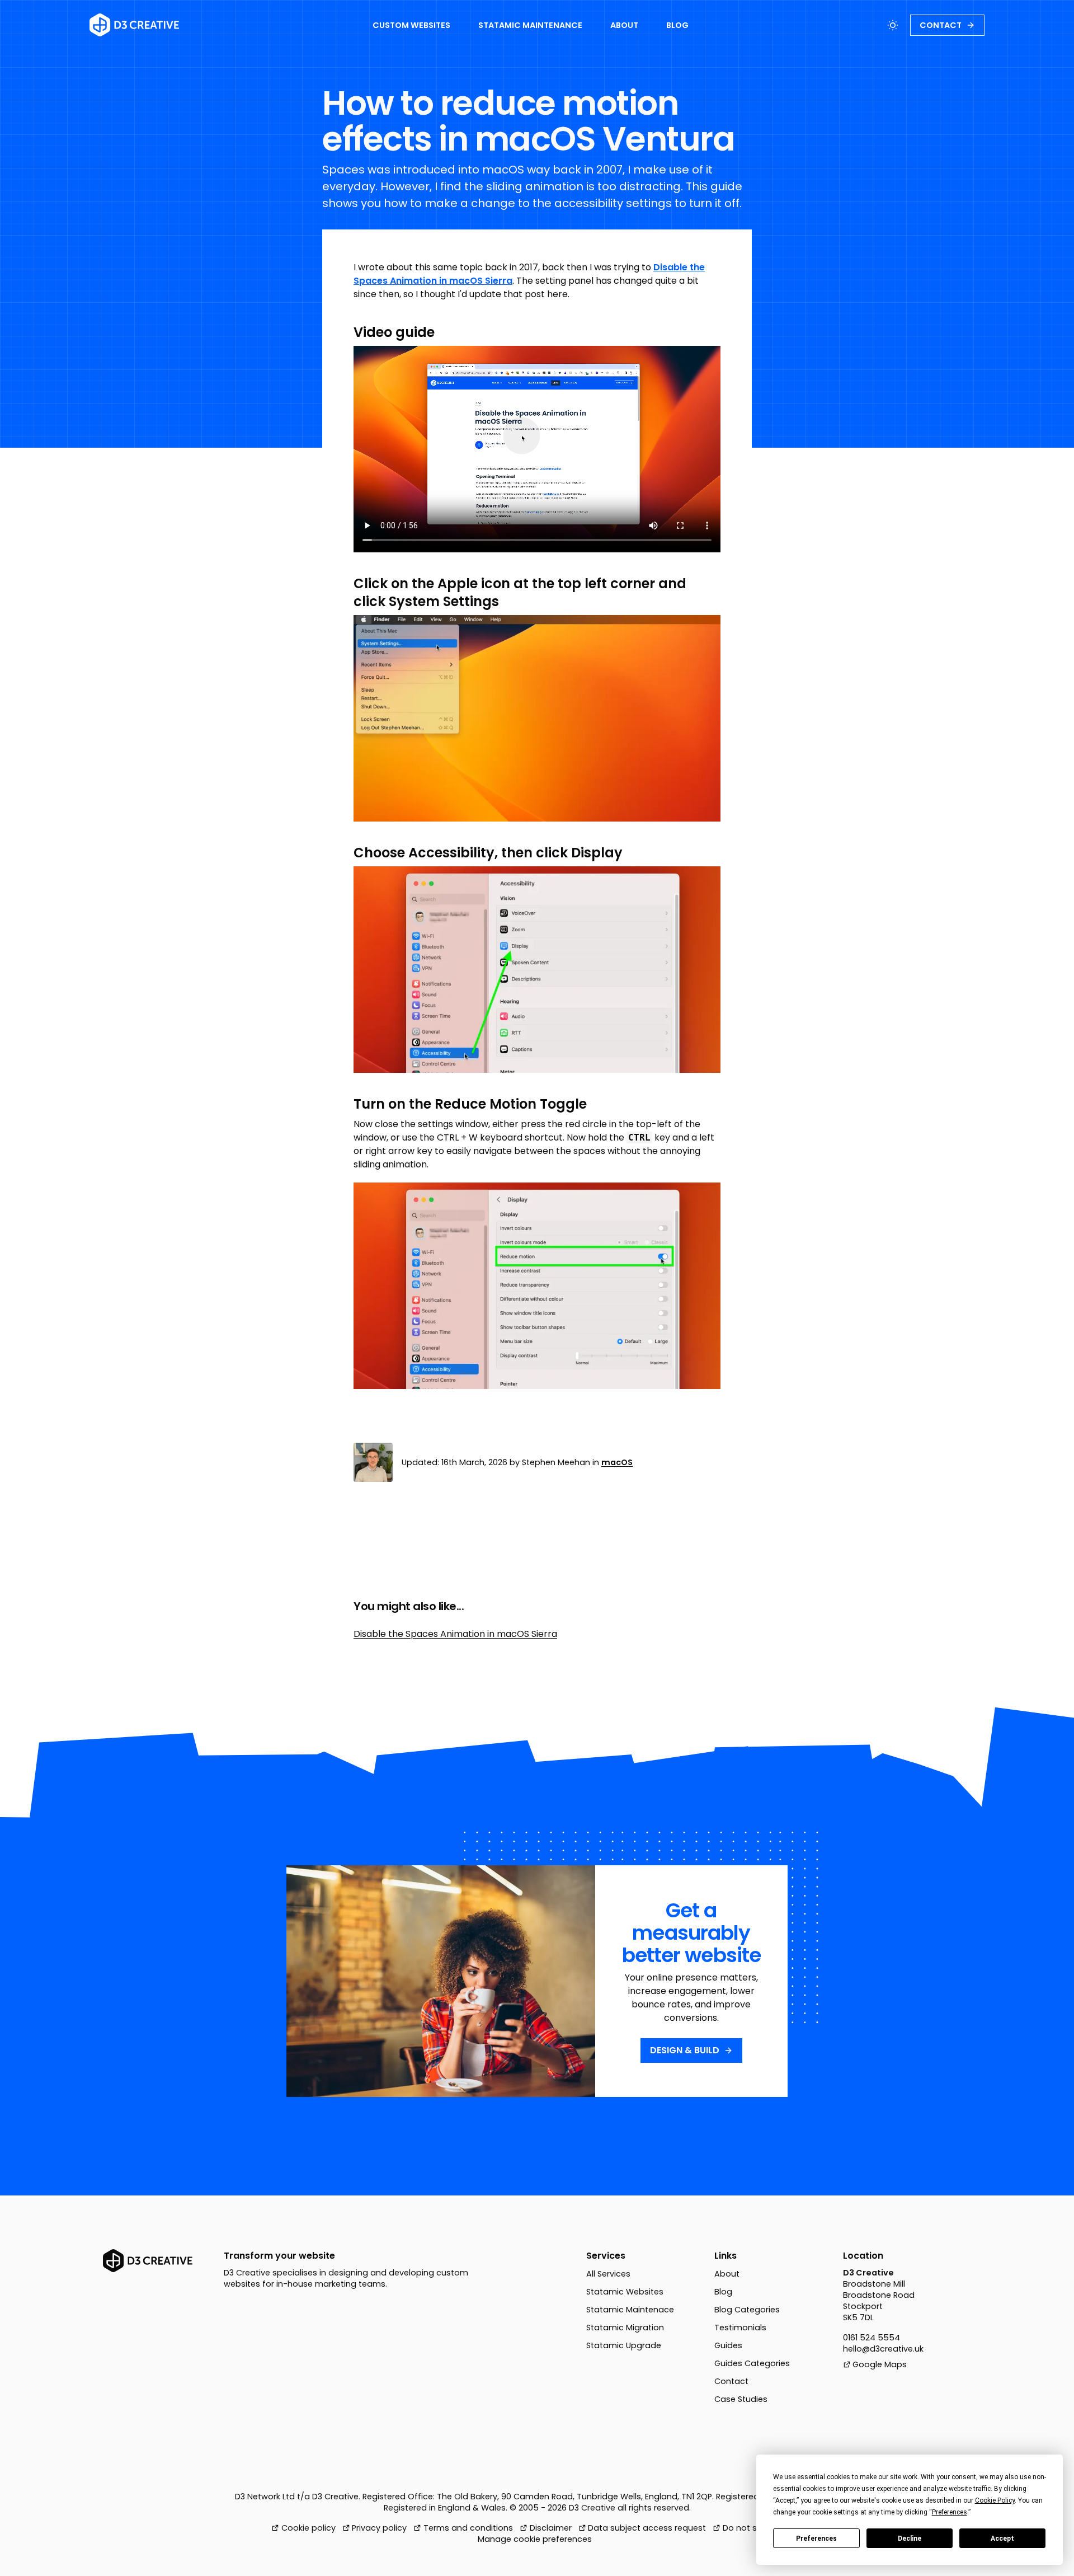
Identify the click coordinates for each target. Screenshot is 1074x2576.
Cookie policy (308, 2528)
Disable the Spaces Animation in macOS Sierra (455, 1634)
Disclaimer (551, 2528)
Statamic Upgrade (624, 2345)
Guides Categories (752, 2363)
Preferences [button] (950, 2512)
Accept (1002, 2539)
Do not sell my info (760, 2528)
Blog (723, 2292)
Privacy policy (379, 2528)
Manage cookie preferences (535, 2539)
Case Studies (741, 2399)
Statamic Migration (625, 2328)
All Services (608, 2274)
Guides (728, 2345)
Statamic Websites (625, 2292)
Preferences (816, 2539)
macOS (617, 1462)
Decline (910, 2539)
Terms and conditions (468, 2528)
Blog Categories (747, 2310)
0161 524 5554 (872, 2338)
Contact (731, 2381)
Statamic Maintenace (630, 2310)
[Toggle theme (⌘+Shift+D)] (893, 25)
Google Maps (880, 2364)
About (727, 2274)
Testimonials (740, 2328)
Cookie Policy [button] (995, 2500)
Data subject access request (647, 2528)
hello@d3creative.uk (883, 2349)
